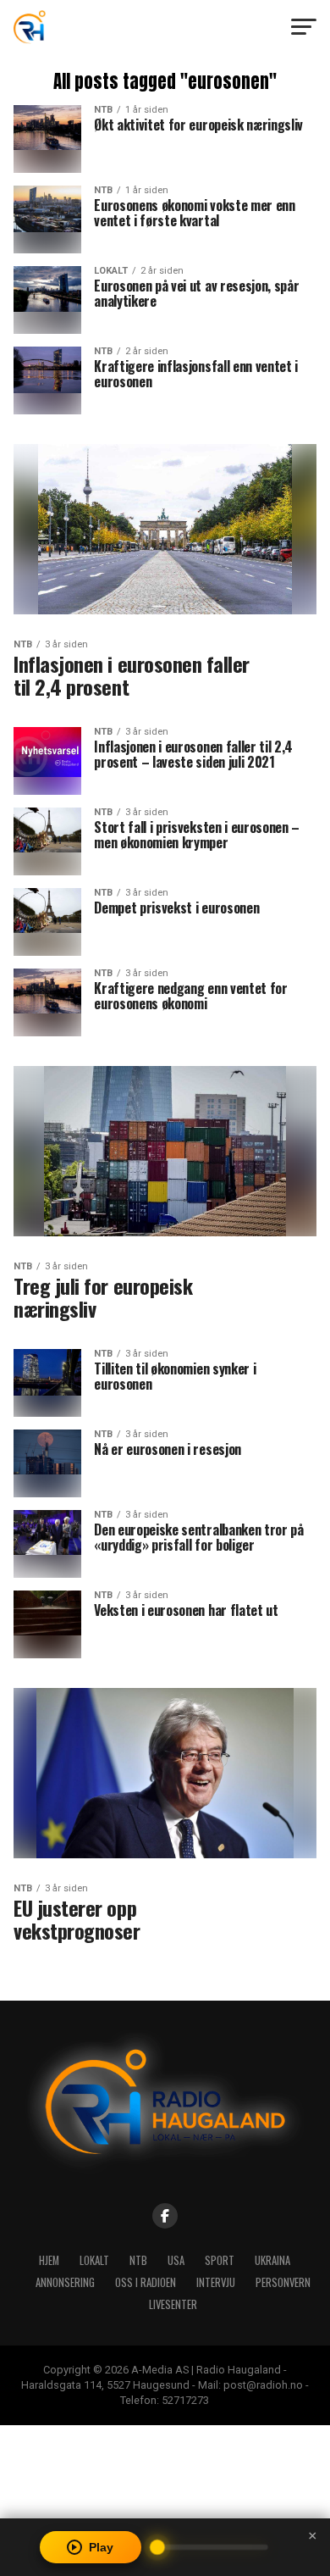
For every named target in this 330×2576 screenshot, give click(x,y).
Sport (220, 2260)
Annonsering (65, 2282)
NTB (138, 2260)
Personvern (283, 2282)
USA (176, 2260)
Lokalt (94, 2260)
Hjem (49, 2260)
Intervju (216, 2282)
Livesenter (173, 2304)
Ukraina (272, 2260)
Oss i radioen (146, 2282)
